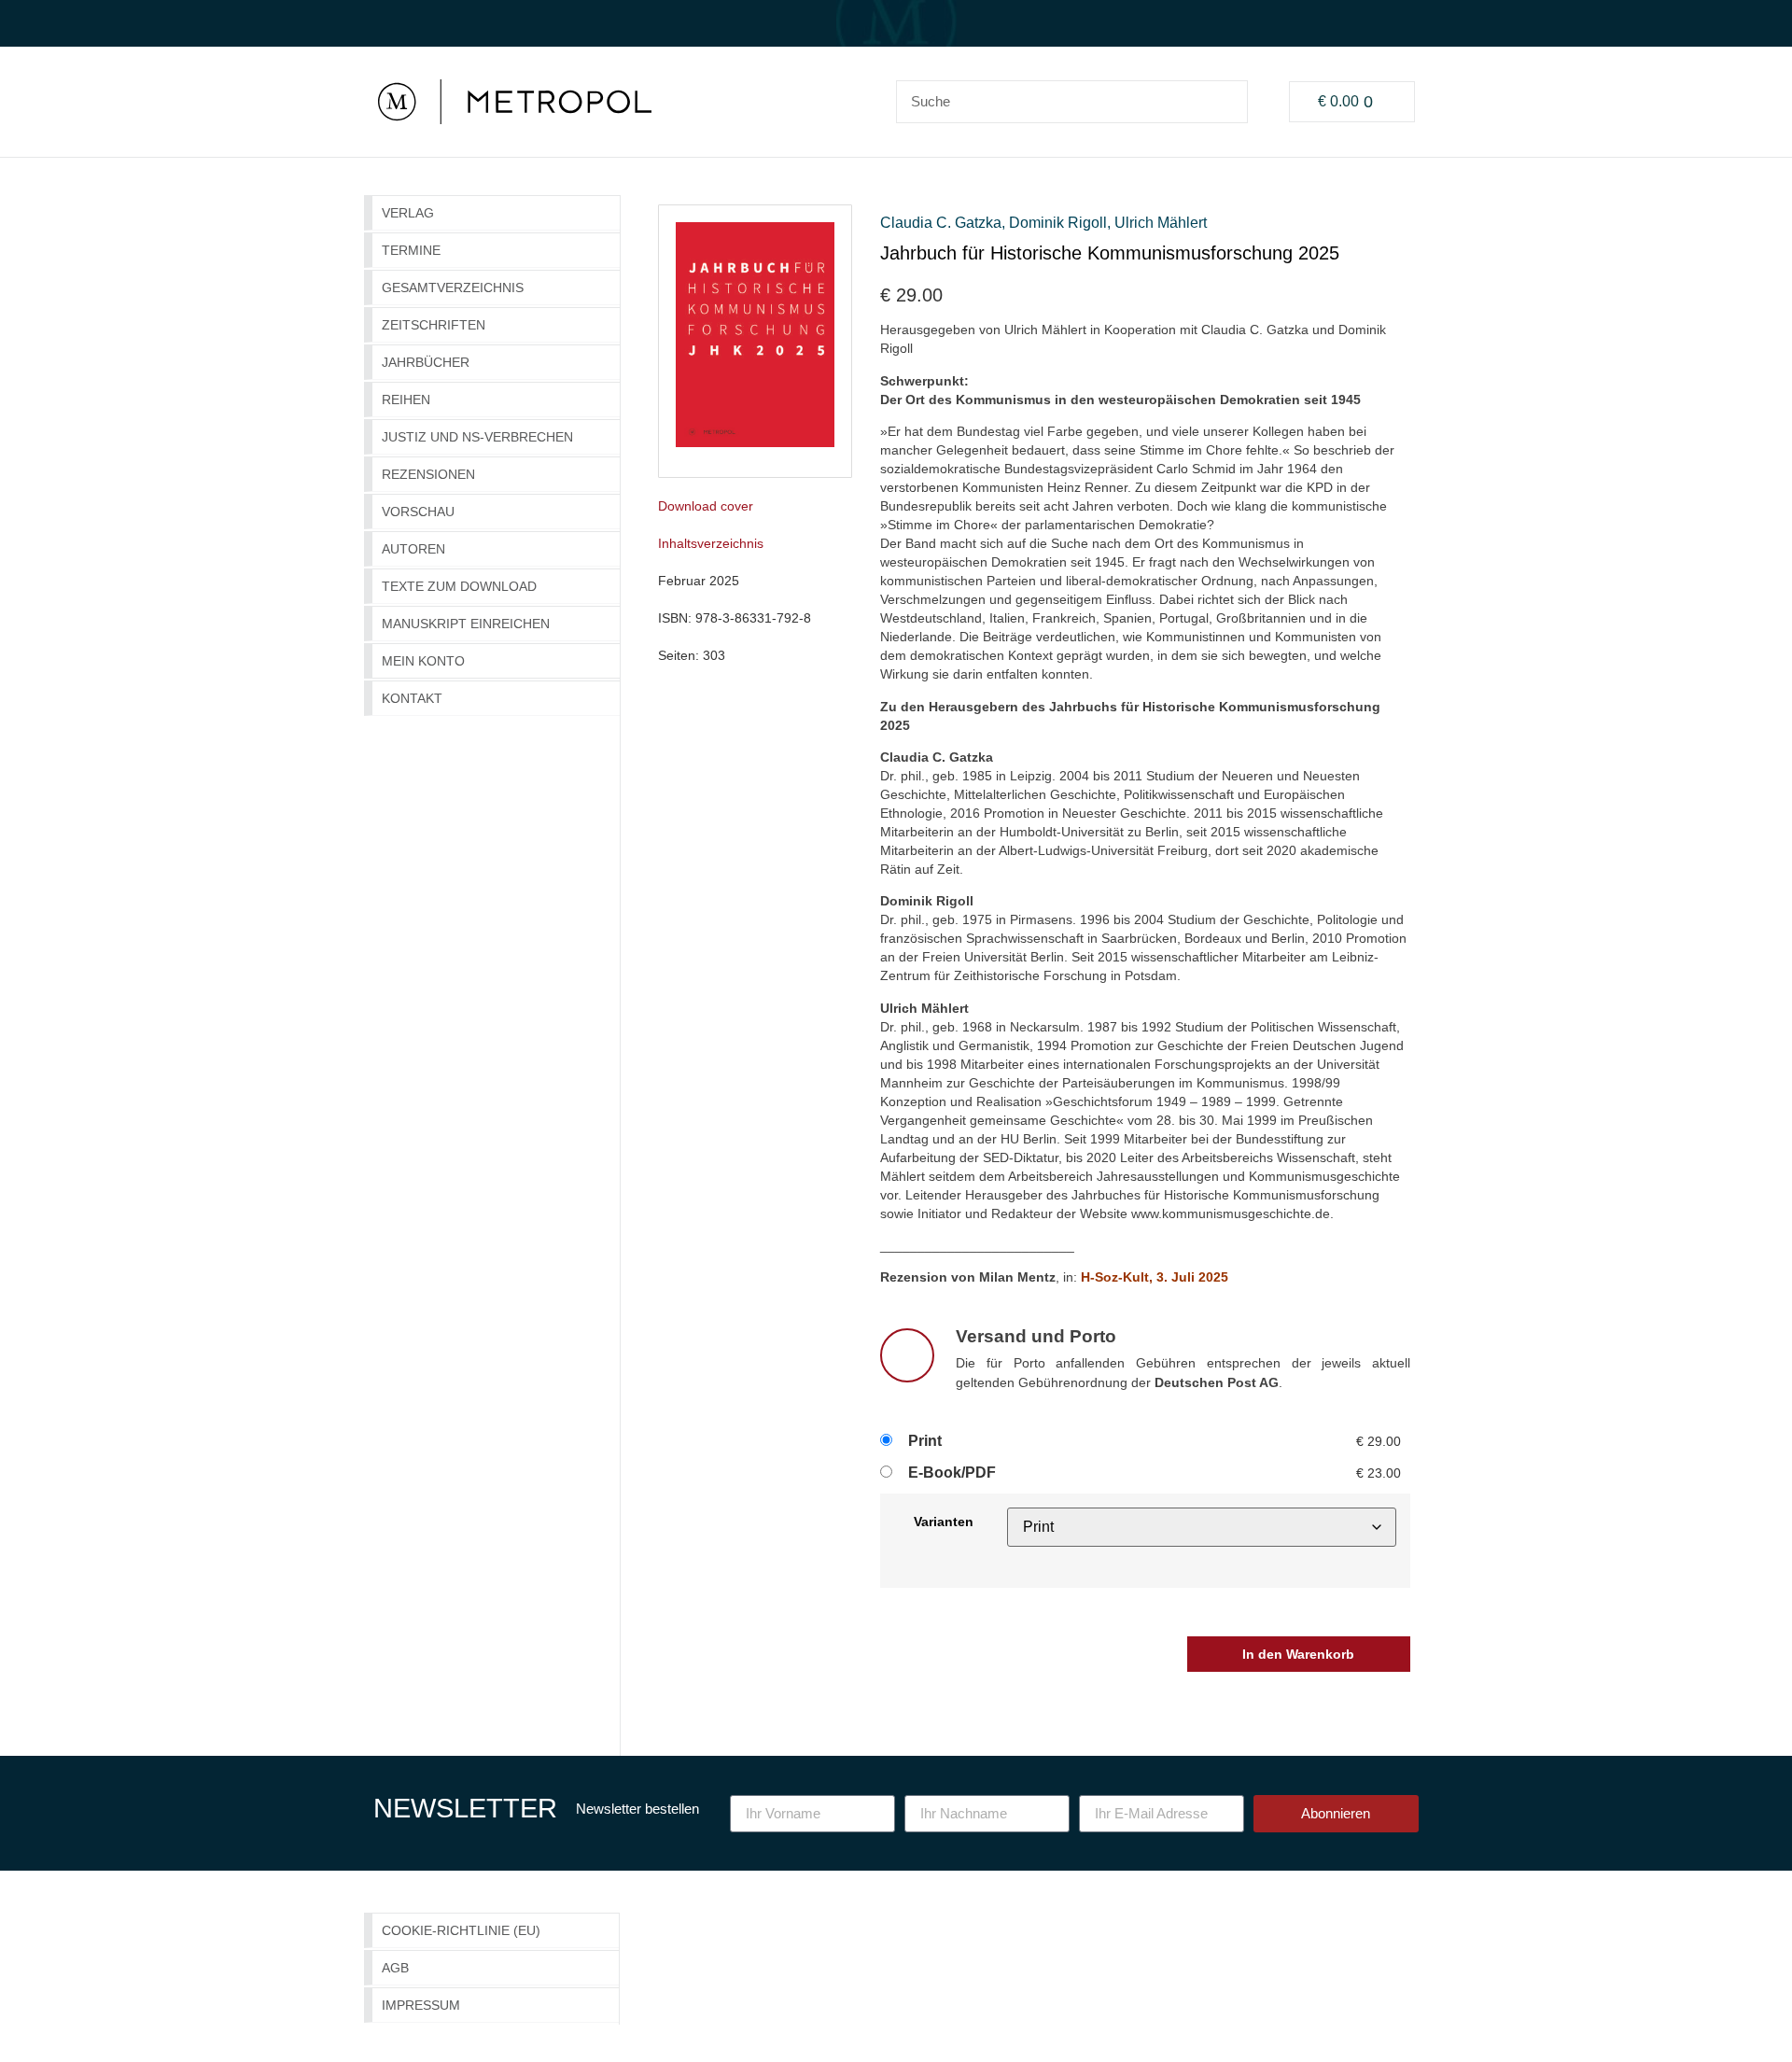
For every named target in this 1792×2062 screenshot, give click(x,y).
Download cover (706, 506)
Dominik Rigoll (1058, 223)
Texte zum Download (459, 586)
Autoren (413, 549)
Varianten (944, 1522)
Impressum (421, 2005)
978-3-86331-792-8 (753, 618)
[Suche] (1225, 102)
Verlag (408, 213)
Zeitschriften (434, 325)
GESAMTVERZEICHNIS (453, 288)
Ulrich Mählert (1161, 223)
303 (714, 655)
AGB (395, 1968)
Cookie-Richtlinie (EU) (461, 1930)
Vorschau (418, 512)
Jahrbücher (426, 362)
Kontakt (412, 698)
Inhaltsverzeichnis (711, 543)
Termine (411, 250)
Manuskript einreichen (466, 624)
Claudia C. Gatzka (941, 223)
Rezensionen (428, 474)
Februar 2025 (699, 581)
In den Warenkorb (1298, 1654)
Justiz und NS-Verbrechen (477, 437)
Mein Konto (423, 661)
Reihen (406, 400)
